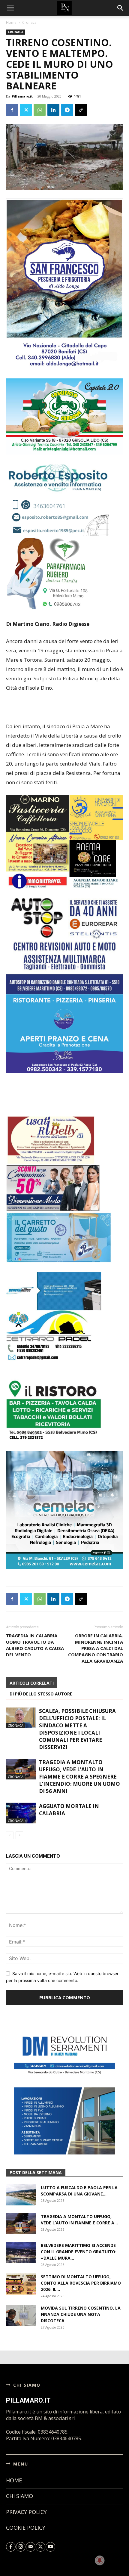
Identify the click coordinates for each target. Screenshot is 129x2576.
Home (11, 22)
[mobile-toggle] (10, 8)
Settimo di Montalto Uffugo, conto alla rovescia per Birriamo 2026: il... (81, 2241)
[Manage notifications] (100, 2560)
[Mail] (31, 2505)
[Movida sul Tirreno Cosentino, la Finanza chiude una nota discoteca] (21, 2273)
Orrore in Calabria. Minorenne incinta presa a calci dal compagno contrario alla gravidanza (96, 1606)
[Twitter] (26, 110)
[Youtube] (50, 2505)
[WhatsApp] (40, 110)
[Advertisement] (64, 708)
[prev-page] (10, 1793)
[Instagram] (21, 2505)
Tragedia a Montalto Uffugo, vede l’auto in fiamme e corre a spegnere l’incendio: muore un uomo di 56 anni (79, 1735)
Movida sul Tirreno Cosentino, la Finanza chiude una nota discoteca (81, 2272)
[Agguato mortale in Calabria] (21, 1771)
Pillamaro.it (22, 96)
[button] (121, 8)
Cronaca (29, 22)
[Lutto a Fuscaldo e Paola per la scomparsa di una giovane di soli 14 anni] (21, 2153)
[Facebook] (12, 110)
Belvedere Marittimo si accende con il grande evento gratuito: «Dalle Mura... (79, 2209)
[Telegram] (67, 110)
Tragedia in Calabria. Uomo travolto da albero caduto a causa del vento (35, 1603)
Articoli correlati (32, 1641)
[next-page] (19, 1793)
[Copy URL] (81, 110)
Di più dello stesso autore (41, 1652)
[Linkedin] (53, 110)
